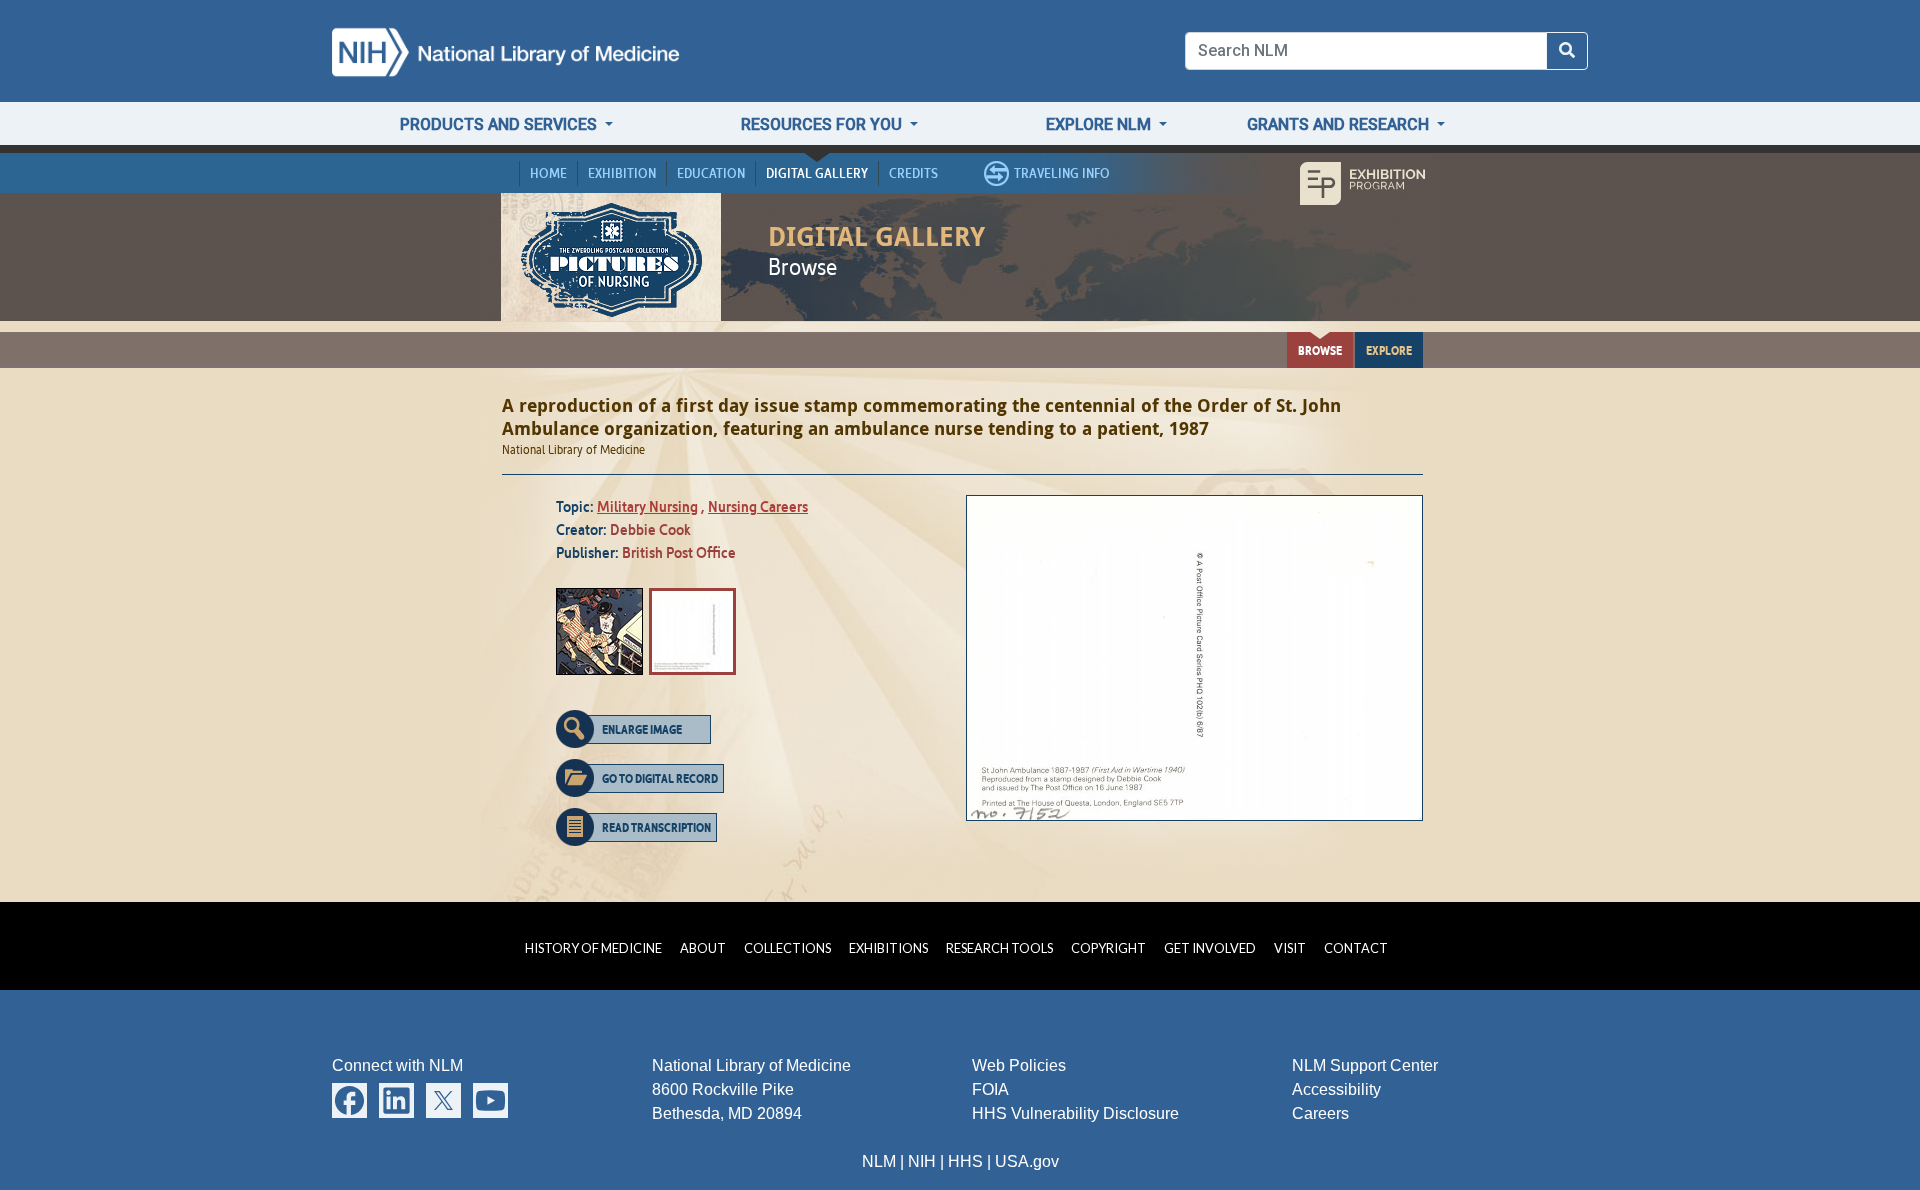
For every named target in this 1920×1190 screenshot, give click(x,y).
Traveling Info (1062, 173)
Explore (1389, 350)
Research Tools (999, 948)
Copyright (1108, 948)
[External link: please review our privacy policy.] (349, 1099)
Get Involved (1210, 948)
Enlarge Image (642, 729)
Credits (913, 173)
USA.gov (1027, 1161)
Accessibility (1336, 1089)
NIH (922, 1161)
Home (548, 173)
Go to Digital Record (660, 778)
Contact (1356, 948)
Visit (1290, 948)
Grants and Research (1340, 124)
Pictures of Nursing (611, 258)
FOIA (990, 1089)
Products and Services (500, 124)
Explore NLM (1100, 124)
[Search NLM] (1567, 51)
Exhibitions (888, 948)
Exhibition (622, 173)
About (703, 948)
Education (711, 173)
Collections (787, 948)
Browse (1320, 350)
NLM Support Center (1365, 1065)
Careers (1320, 1113)
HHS (965, 1161)
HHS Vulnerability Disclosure (1075, 1113)
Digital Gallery (817, 173)
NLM (879, 1161)
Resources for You (823, 124)
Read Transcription (656, 827)
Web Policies (1019, 1065)
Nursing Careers (758, 506)
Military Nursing (647, 506)
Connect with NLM (397, 1065)
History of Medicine (593, 948)
